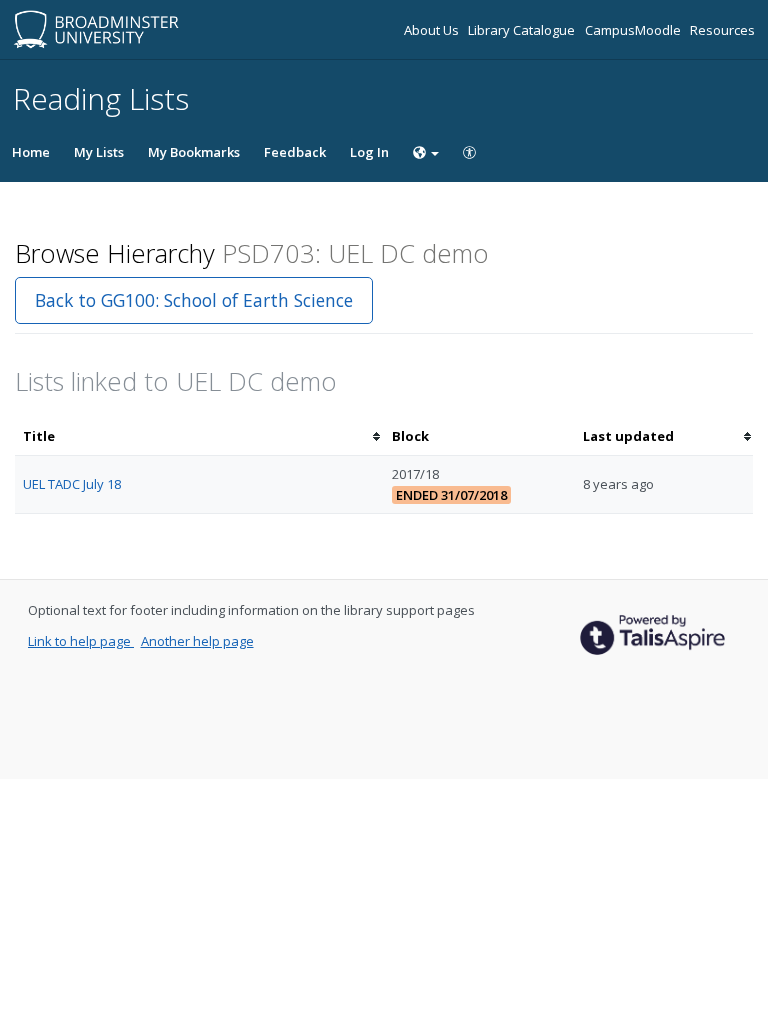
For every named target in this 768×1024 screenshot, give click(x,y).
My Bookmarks (194, 152)
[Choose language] (426, 152)
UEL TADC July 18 (72, 484)
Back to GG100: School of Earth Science (194, 300)
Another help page (197, 641)
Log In (369, 152)
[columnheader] (199, 436)
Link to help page (81, 641)
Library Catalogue (523, 30)
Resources (722, 30)
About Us (433, 30)
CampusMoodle (634, 30)
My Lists (99, 152)
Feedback (295, 152)
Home (31, 152)
